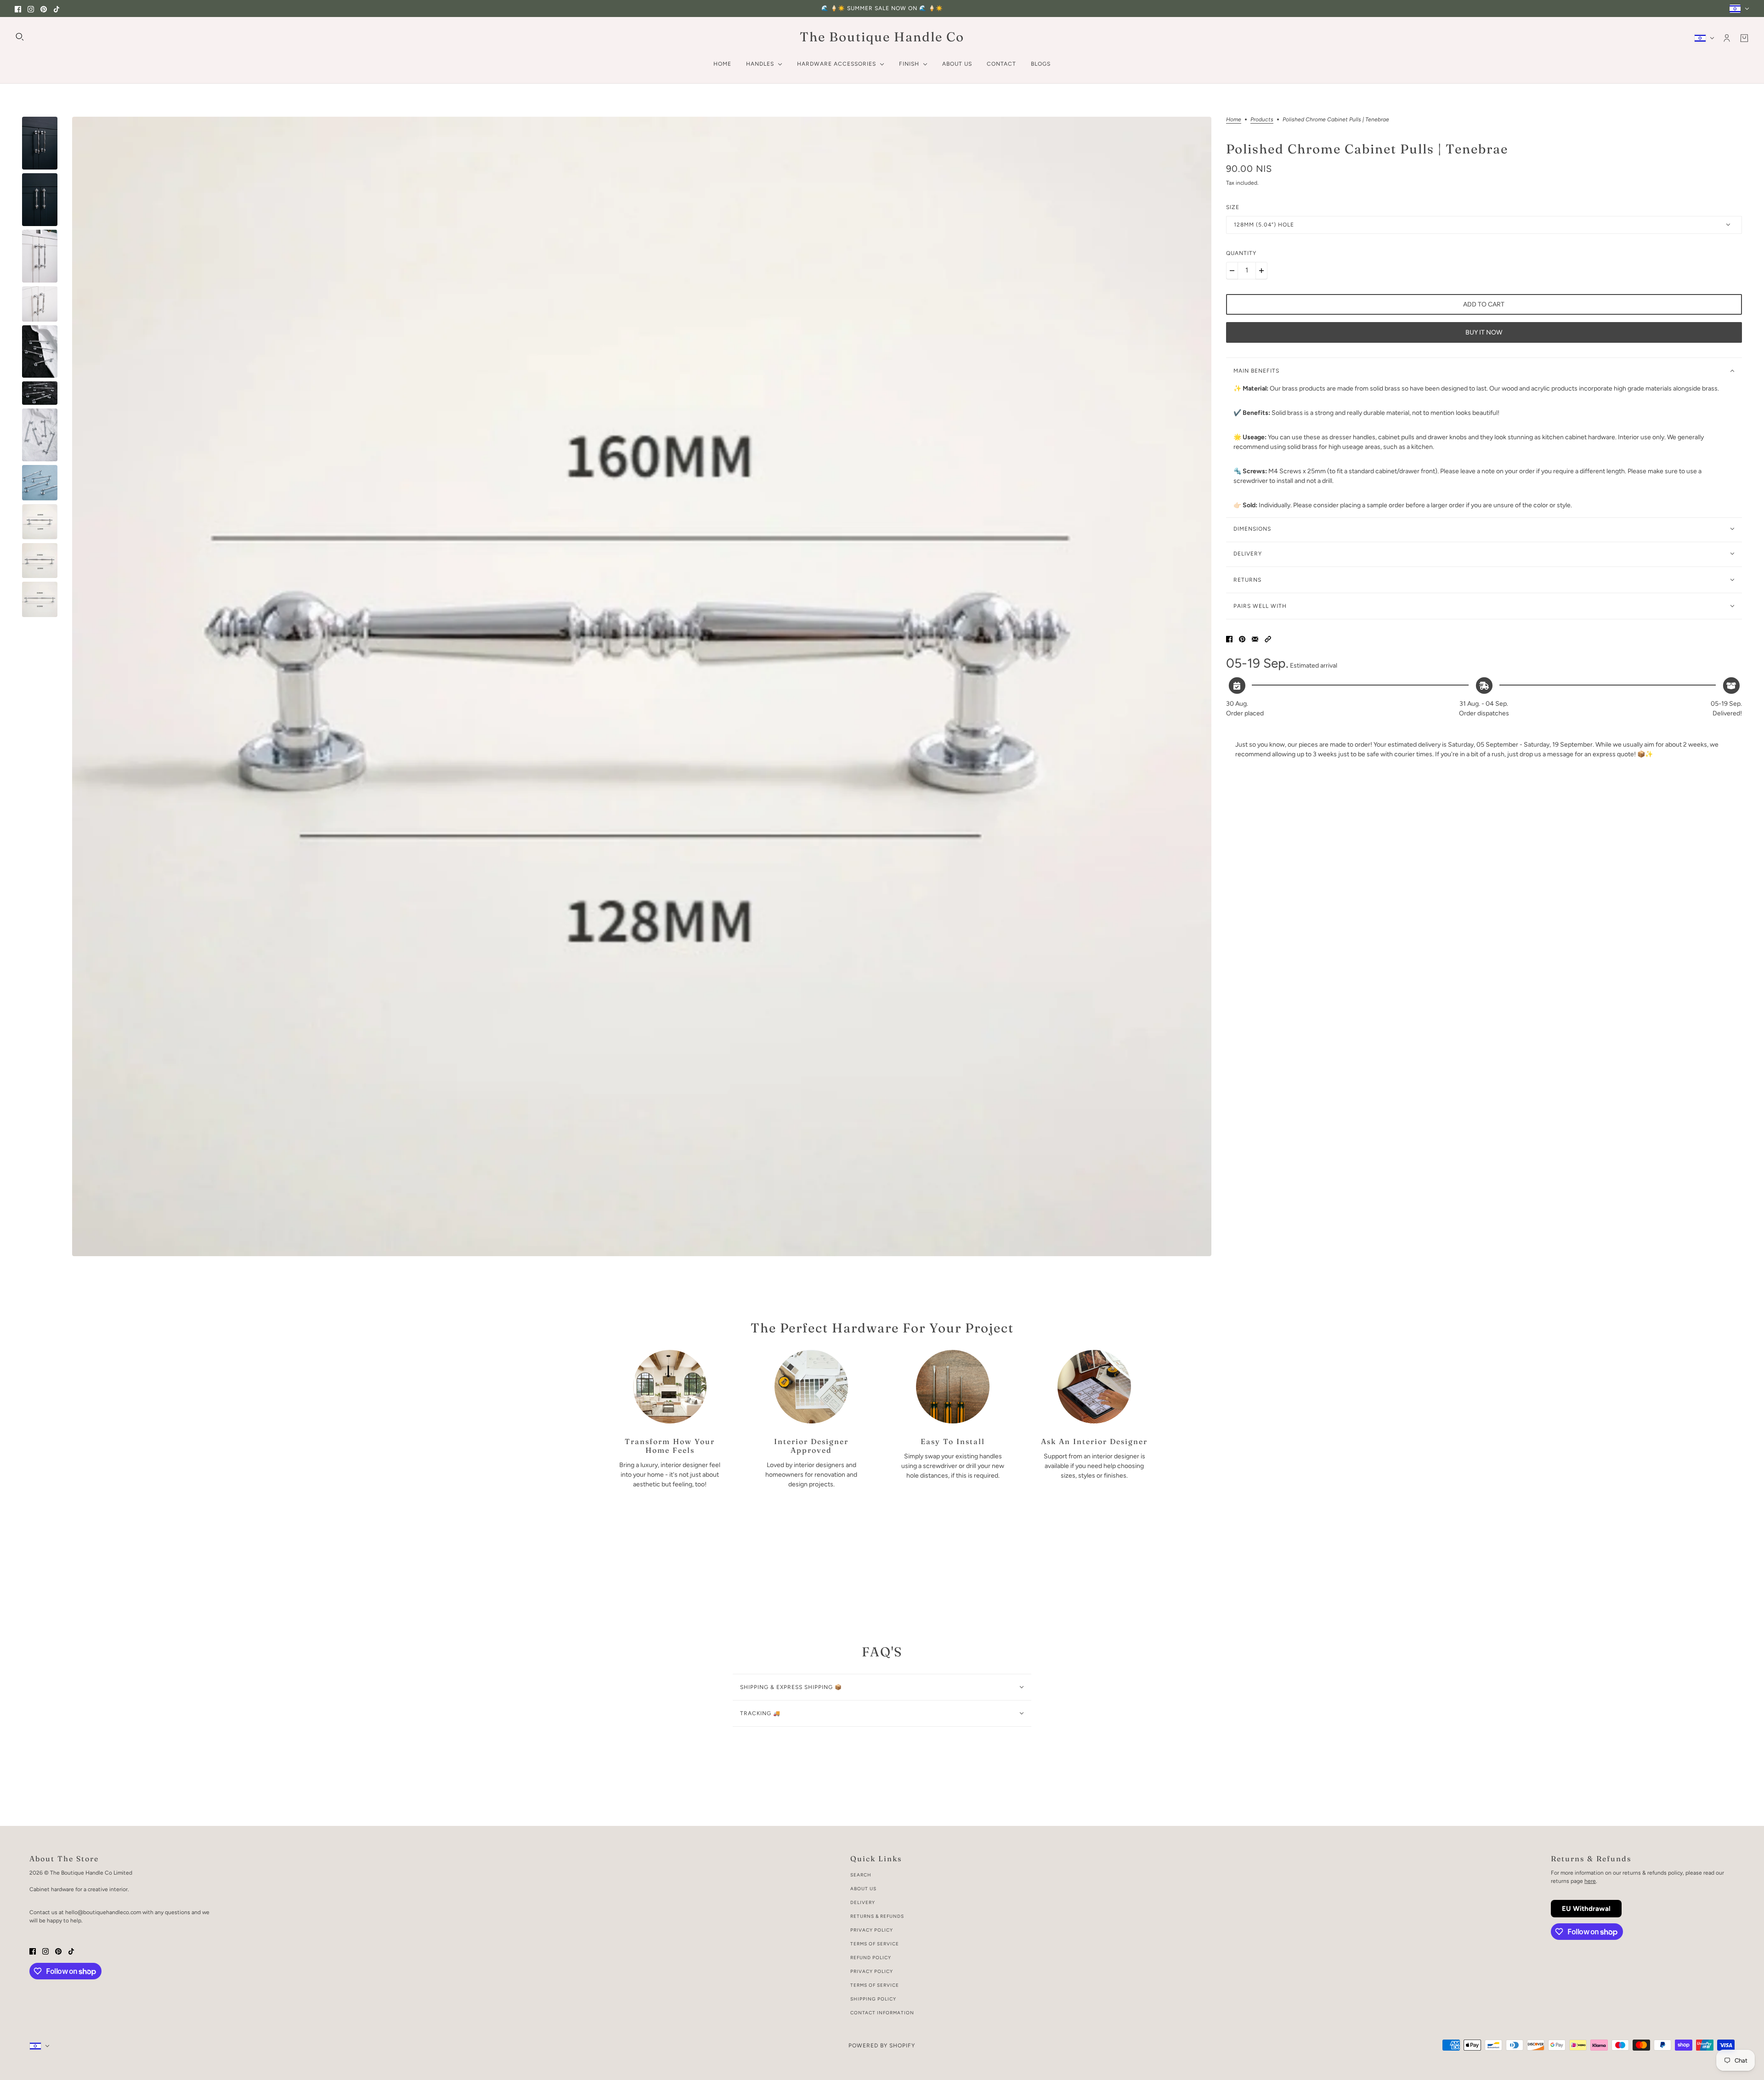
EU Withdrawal (1586, 1909)
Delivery (863, 1902)
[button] (1268, 639)
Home (1234, 120)
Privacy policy (872, 1971)
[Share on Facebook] (1229, 639)
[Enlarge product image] (642, 686)
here (1590, 1881)
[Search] (20, 37)
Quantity (1241, 253)
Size (1233, 207)
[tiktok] (57, 9)
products (1262, 120)
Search (861, 1875)
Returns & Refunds (877, 1916)
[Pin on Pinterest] (1242, 639)
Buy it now (1484, 332)
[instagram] (31, 9)
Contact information (882, 2013)
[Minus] (1232, 271)
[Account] (1727, 38)
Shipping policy (873, 1999)
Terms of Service (875, 1944)
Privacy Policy (872, 1930)
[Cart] (1744, 38)
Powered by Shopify (882, 2046)
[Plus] (1261, 271)
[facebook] (18, 9)
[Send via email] (1255, 639)
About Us (863, 1889)
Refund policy (871, 1958)
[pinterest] (44, 9)
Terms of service (875, 1985)
